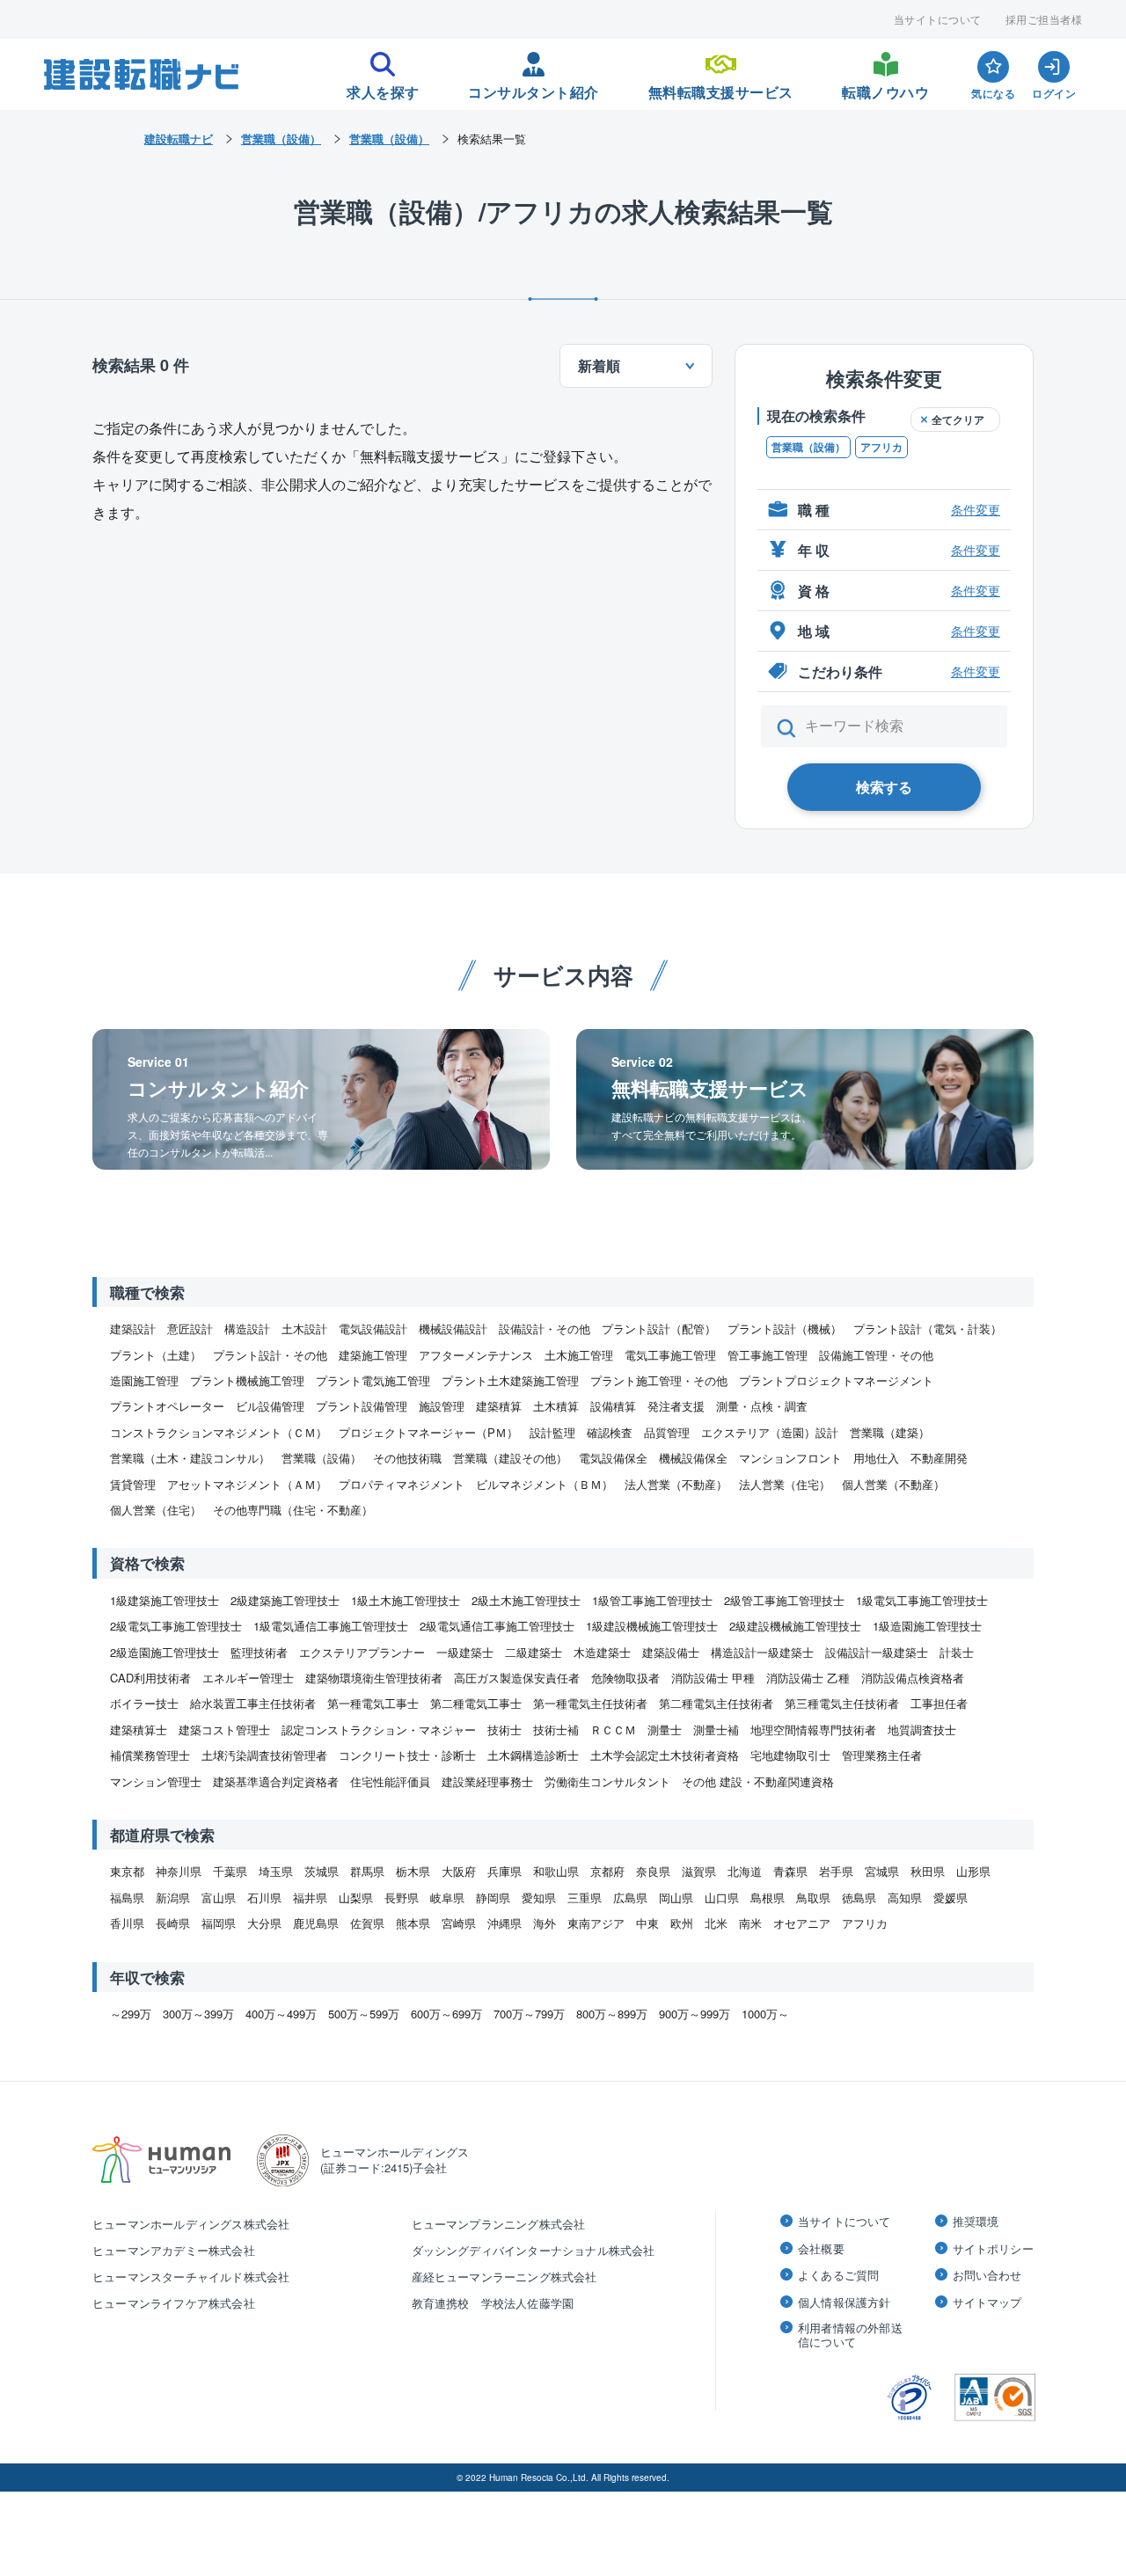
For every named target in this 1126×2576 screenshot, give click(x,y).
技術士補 (556, 1729)
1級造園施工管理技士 (927, 1626)
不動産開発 (939, 1458)
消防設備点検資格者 (913, 1678)
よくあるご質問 (838, 2275)
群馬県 (367, 1871)
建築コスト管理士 (224, 1729)
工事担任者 (939, 1703)
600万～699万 (446, 2014)
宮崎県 (459, 1923)
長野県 (402, 1897)
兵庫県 (505, 1871)
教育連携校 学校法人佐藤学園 (493, 2303)
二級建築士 (534, 1652)
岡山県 (676, 1897)
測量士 (665, 1729)
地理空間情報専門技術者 (813, 1729)
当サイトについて (938, 19)
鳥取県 (813, 1897)
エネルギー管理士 (248, 1678)
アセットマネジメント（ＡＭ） (247, 1484)
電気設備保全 (613, 1458)
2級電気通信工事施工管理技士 (497, 1626)
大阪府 (459, 1871)
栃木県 (413, 1871)
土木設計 (304, 1328)
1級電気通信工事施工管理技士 (331, 1626)
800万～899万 (612, 2014)
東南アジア (596, 1923)
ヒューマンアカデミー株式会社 (174, 2250)
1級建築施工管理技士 (165, 1600)
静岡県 (493, 1897)
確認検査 (610, 1432)
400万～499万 (281, 2014)
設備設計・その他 (545, 1328)
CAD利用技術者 (150, 1678)
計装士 (957, 1652)
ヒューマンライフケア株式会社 (174, 2303)
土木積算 (556, 1406)
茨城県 (322, 1871)
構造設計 (247, 1328)
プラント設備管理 (362, 1406)
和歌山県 (556, 1871)
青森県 (790, 1871)
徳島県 (859, 1897)
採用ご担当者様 (1044, 19)
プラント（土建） (156, 1355)
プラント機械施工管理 (247, 1380)
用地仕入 (876, 1458)
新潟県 (173, 1897)
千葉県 (230, 1871)
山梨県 (356, 1897)
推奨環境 (976, 2222)
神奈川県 (179, 1871)
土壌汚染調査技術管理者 (264, 1755)
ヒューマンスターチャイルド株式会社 (191, 2277)
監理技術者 (259, 1652)
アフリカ (881, 447)
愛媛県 (951, 1897)
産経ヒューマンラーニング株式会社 (505, 2277)
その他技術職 (407, 1458)
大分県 (264, 1923)
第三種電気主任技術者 (842, 1703)
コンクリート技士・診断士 (407, 1755)
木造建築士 (602, 1652)
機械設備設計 (453, 1328)
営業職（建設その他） (510, 1458)
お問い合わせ (987, 2275)
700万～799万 (529, 2014)
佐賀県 (367, 1923)
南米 (750, 1923)
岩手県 (836, 1871)
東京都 (127, 1871)
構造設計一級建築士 (762, 1652)
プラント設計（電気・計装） (928, 1328)
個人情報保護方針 (844, 2302)
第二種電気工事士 (476, 1703)
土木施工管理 (579, 1355)
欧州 (682, 1923)
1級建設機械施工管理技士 (652, 1626)
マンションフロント (790, 1458)
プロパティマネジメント (402, 1484)
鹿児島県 (316, 1923)
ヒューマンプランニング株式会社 (499, 2224)
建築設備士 (671, 1652)
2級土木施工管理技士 (526, 1600)
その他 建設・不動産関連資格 (758, 1781)
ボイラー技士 (144, 1703)
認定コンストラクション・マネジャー (379, 1729)
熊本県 (413, 1923)
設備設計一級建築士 (877, 1652)
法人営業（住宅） (785, 1484)
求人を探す (383, 87)
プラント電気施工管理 (373, 1380)
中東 (647, 1923)
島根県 (768, 1897)
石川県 (264, 1897)
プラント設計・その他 (270, 1355)
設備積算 (613, 1406)
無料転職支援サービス (721, 87)
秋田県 (928, 1871)
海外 (545, 1923)
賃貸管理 (133, 1484)
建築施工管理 (373, 1355)
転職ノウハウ (885, 87)
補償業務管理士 (150, 1755)
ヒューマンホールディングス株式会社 (191, 2224)
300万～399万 (198, 2014)
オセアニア (802, 1923)
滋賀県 (699, 1871)
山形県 (973, 1871)
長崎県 (173, 1923)
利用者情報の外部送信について (850, 2335)
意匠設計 (190, 1328)
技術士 (505, 1729)
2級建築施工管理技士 (285, 1600)
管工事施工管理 (768, 1355)
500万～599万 (364, 2014)
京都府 (607, 1871)
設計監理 (552, 1432)
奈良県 (653, 1871)
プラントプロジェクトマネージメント (836, 1380)
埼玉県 (276, 1871)
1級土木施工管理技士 (406, 1600)
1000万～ (765, 2014)
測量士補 (716, 1729)
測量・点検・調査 (762, 1406)
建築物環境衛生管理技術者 (374, 1678)
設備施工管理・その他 (876, 1355)
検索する (884, 787)
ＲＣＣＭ (613, 1729)
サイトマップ (987, 2302)
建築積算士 (139, 1729)
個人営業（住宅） (156, 1510)
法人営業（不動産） (676, 1484)
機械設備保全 (693, 1458)
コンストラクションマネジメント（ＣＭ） (219, 1432)
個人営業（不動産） (893, 1484)
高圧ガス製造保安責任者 (517, 1678)
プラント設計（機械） (785, 1328)
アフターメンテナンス (476, 1355)
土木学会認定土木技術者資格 (665, 1755)
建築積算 (499, 1406)
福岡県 (219, 1923)
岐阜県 (447, 1897)
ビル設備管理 (270, 1406)
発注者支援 (676, 1406)
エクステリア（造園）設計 (770, 1432)
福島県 (127, 1897)
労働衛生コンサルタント (607, 1781)
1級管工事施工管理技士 (652, 1600)
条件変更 (976, 509)
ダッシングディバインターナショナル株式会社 (534, 2250)
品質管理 (667, 1432)
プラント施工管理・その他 (659, 1380)
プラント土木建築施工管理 (510, 1380)
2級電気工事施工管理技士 (176, 1626)
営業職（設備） (808, 447)
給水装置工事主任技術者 (253, 1703)
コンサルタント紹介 (534, 87)
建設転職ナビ (179, 139)
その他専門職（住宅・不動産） (293, 1510)
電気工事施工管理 (670, 1355)
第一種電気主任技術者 (590, 1703)
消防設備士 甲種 (713, 1678)
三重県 (585, 1897)
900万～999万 (695, 2014)
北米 (716, 1923)
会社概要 (821, 2249)
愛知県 (539, 1897)
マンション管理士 (156, 1781)
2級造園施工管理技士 (165, 1652)
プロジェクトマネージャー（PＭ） (428, 1432)
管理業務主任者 (882, 1755)
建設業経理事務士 (487, 1781)
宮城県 (882, 1871)
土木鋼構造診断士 (533, 1755)
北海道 (745, 1871)
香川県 (127, 1923)
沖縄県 (505, 1923)
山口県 (722, 1897)
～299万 (131, 2014)
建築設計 (133, 1328)
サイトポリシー (993, 2249)
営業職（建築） (890, 1432)
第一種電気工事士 (373, 1703)
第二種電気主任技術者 (716, 1703)
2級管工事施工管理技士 (784, 1600)
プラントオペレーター (167, 1406)
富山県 (219, 1897)
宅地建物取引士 (790, 1755)
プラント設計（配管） (659, 1328)
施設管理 (442, 1406)
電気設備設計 (373, 1328)
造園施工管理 (144, 1380)
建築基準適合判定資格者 (276, 1781)
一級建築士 (465, 1652)
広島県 (630, 1897)
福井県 (310, 1897)
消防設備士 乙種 (808, 1678)
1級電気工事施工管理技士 (922, 1600)
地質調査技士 (922, 1729)
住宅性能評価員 (390, 1781)
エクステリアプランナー (362, 1652)
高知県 (905, 1897)
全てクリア (958, 420)
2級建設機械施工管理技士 (795, 1626)
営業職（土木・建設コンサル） (190, 1458)
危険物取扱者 (625, 1678)
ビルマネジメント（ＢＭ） (545, 1484)
